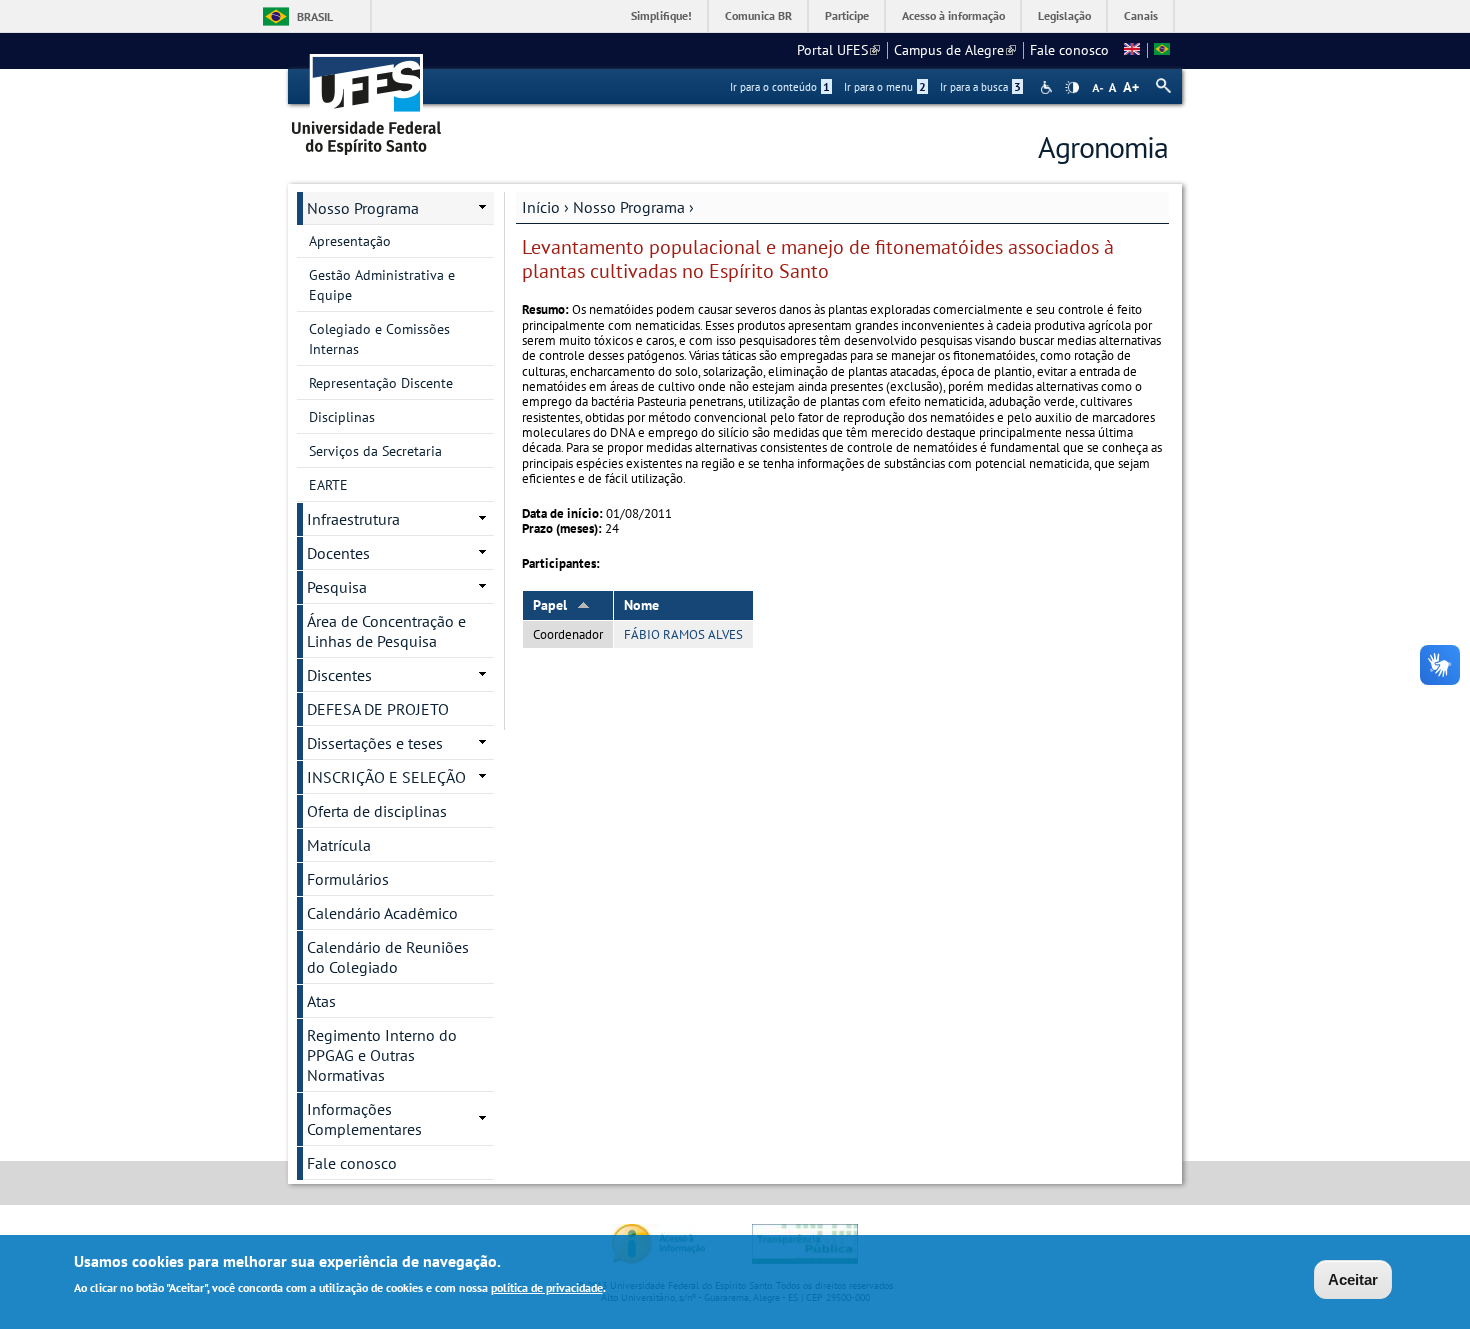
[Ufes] (367, 97)
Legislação (1064, 15)
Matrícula (339, 845)
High (1072, 88)
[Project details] (1132, 50)
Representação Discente (381, 383)
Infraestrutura (353, 519)
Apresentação (350, 241)
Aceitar (1353, 1279)
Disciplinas (342, 417)
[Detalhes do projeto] (1162, 50)
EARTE (328, 485)
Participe (847, 15)
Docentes (338, 553)
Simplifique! (661, 15)
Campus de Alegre (955, 50)
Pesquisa (337, 587)
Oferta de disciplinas (377, 811)
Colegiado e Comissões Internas (379, 339)
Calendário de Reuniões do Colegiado (388, 957)
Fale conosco (1069, 50)
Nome (641, 605)
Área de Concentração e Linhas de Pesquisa (386, 631)
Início (541, 207)
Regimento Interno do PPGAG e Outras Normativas (382, 1055)
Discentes (339, 675)
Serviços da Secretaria (375, 451)
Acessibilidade (1048, 87)
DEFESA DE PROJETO (378, 709)
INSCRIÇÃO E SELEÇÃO (386, 777)
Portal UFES (838, 50)
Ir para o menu (885, 87)
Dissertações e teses (375, 743)
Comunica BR (758, 15)
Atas (321, 1001)
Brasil (315, 16)
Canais (1141, 15)
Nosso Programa (629, 207)
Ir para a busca (980, 87)
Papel (550, 605)
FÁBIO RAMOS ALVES (683, 634)
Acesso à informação (953, 15)
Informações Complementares (364, 1119)
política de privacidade (547, 1287)
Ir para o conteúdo (780, 87)
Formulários (348, 879)
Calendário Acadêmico (382, 913)
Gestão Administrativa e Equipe (382, 285)
